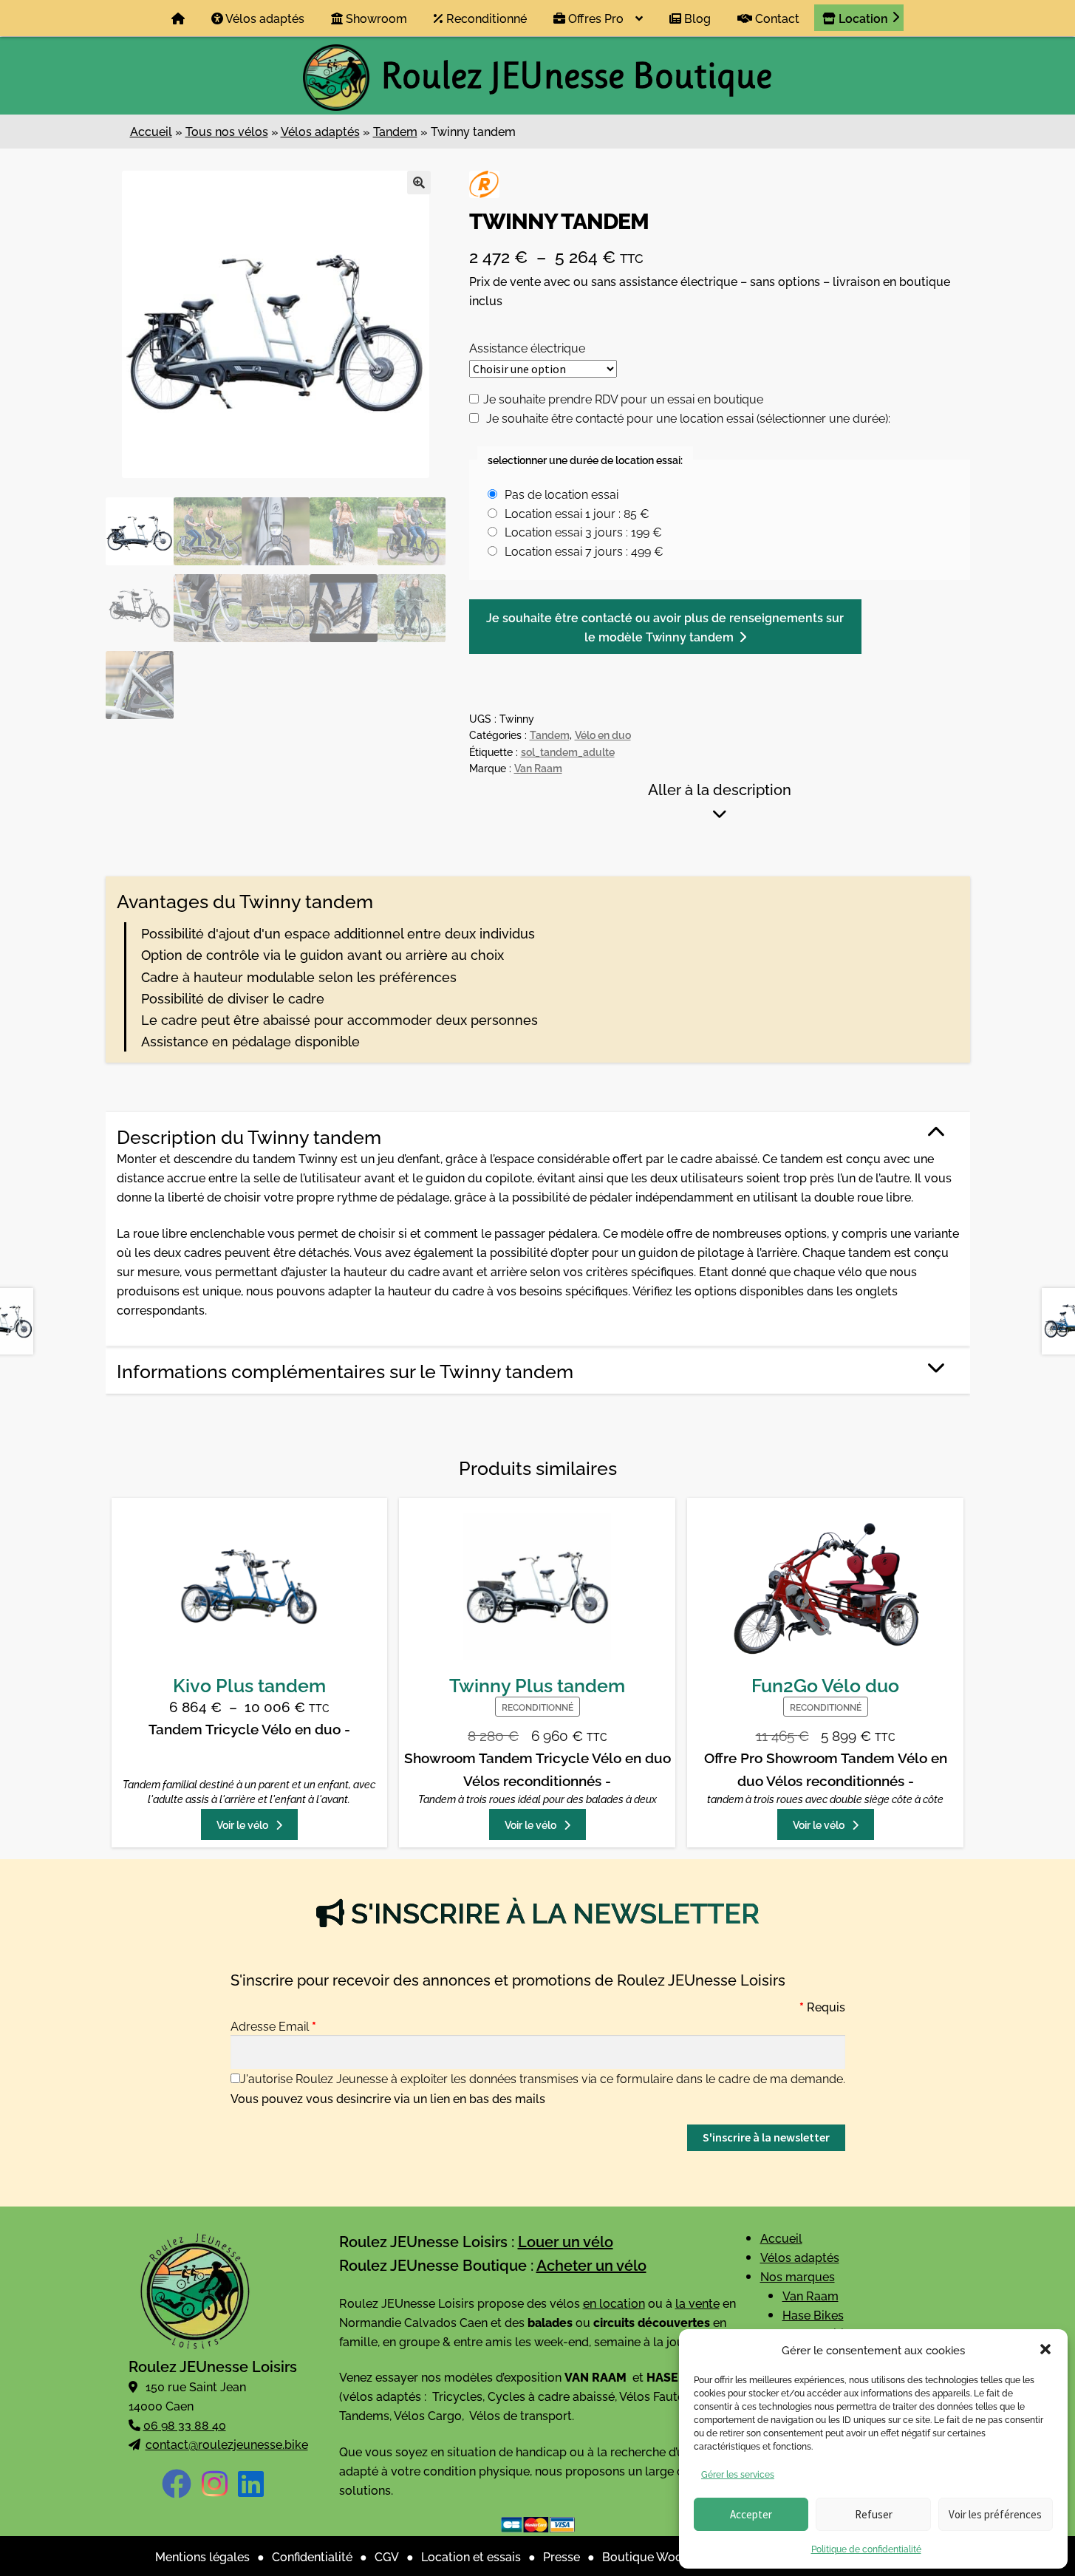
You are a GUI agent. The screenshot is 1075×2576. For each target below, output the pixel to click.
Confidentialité (312, 2556)
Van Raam (538, 767)
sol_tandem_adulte (568, 751)
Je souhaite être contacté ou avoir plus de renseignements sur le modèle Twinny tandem (665, 627)
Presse (562, 2556)
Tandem (395, 131)
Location (862, 18)
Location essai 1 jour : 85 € (577, 513)
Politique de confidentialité (866, 2548)
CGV (387, 2556)
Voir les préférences (995, 2514)
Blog (696, 18)
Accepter (751, 2514)
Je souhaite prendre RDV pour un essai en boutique (623, 398)
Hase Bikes (813, 2314)
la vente (697, 2303)
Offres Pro (594, 18)
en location (614, 2303)
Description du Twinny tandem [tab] (249, 1136)
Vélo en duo (603, 734)
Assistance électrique (527, 347)
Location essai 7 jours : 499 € (584, 551)
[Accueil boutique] (178, 18)
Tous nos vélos (227, 131)
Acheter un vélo (591, 2265)
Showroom (375, 18)
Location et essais (471, 2556)
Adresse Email (273, 2025)
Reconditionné (485, 18)
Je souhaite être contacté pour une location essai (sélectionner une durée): (688, 418)
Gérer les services (738, 2474)
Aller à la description (720, 788)
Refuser (874, 2514)
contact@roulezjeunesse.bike (227, 2444)
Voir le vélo (243, 1824)
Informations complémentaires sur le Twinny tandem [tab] (345, 1370)
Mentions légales (202, 2556)
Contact (776, 18)
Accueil (151, 131)
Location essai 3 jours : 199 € (583, 531)
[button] (1045, 2349)
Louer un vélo (566, 2241)
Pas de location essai (562, 494)
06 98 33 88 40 (185, 2425)
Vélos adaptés (264, 18)
